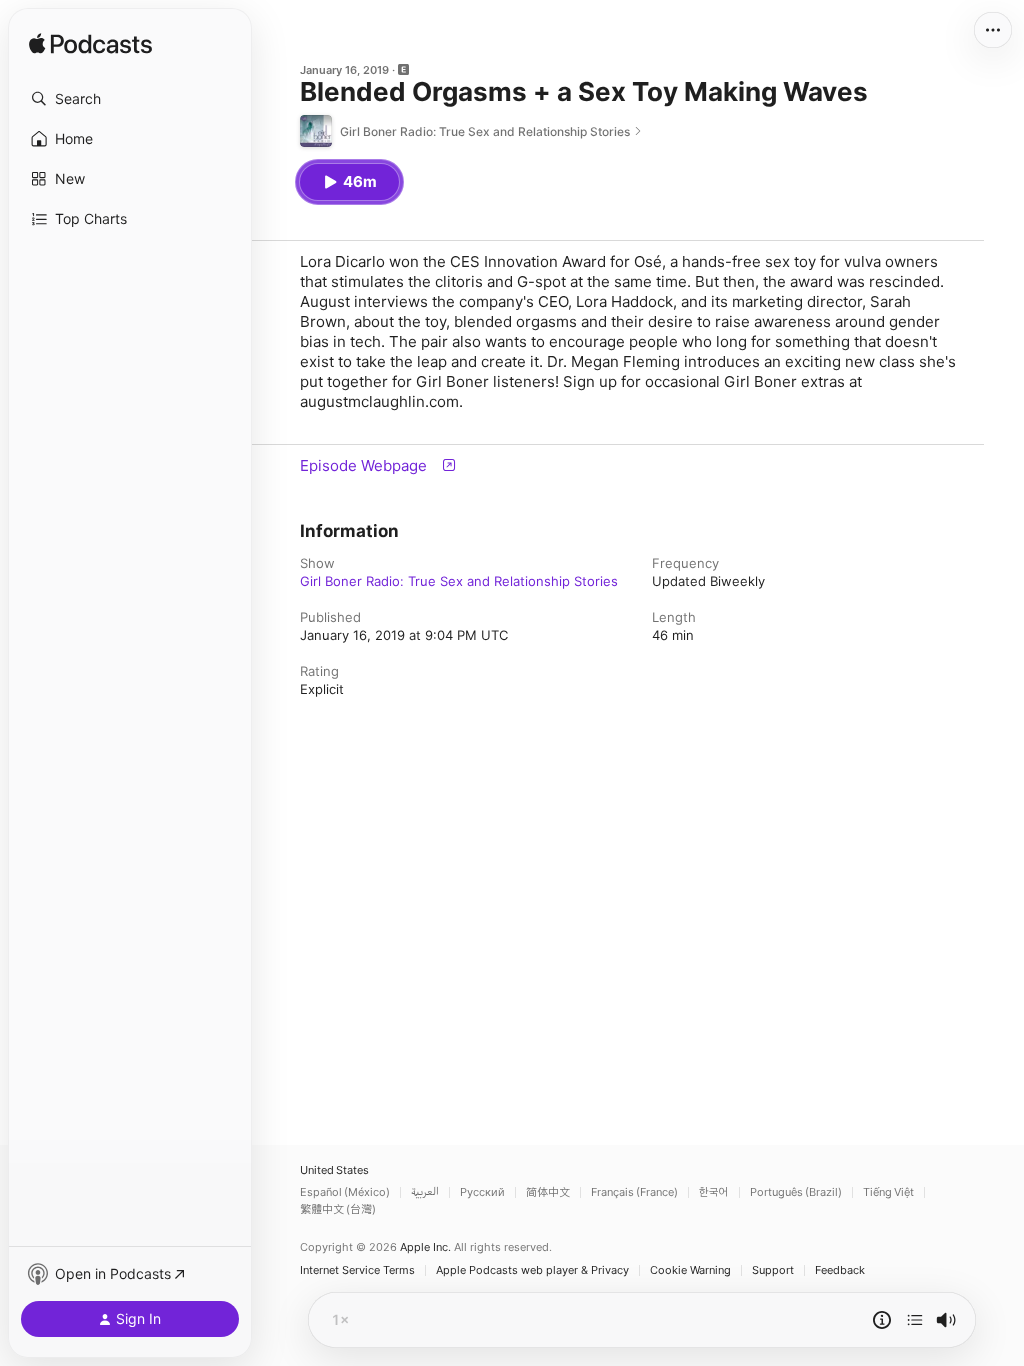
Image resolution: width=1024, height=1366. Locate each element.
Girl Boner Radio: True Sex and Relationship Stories (459, 581)
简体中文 (548, 1192)
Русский (482, 1192)
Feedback (840, 1270)
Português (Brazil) (796, 1192)
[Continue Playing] (915, 1320)
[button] (130, 99)
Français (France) (634, 1192)
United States (334, 1170)
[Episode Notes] (882, 1320)
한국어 (714, 1192)
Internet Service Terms (357, 1270)
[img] (90, 45)
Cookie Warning (690, 1270)
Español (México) (345, 1192)
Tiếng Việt (888, 1192)
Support (773, 1270)
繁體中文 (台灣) (338, 1209)
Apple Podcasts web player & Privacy (532, 1270)
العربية (425, 1192)
